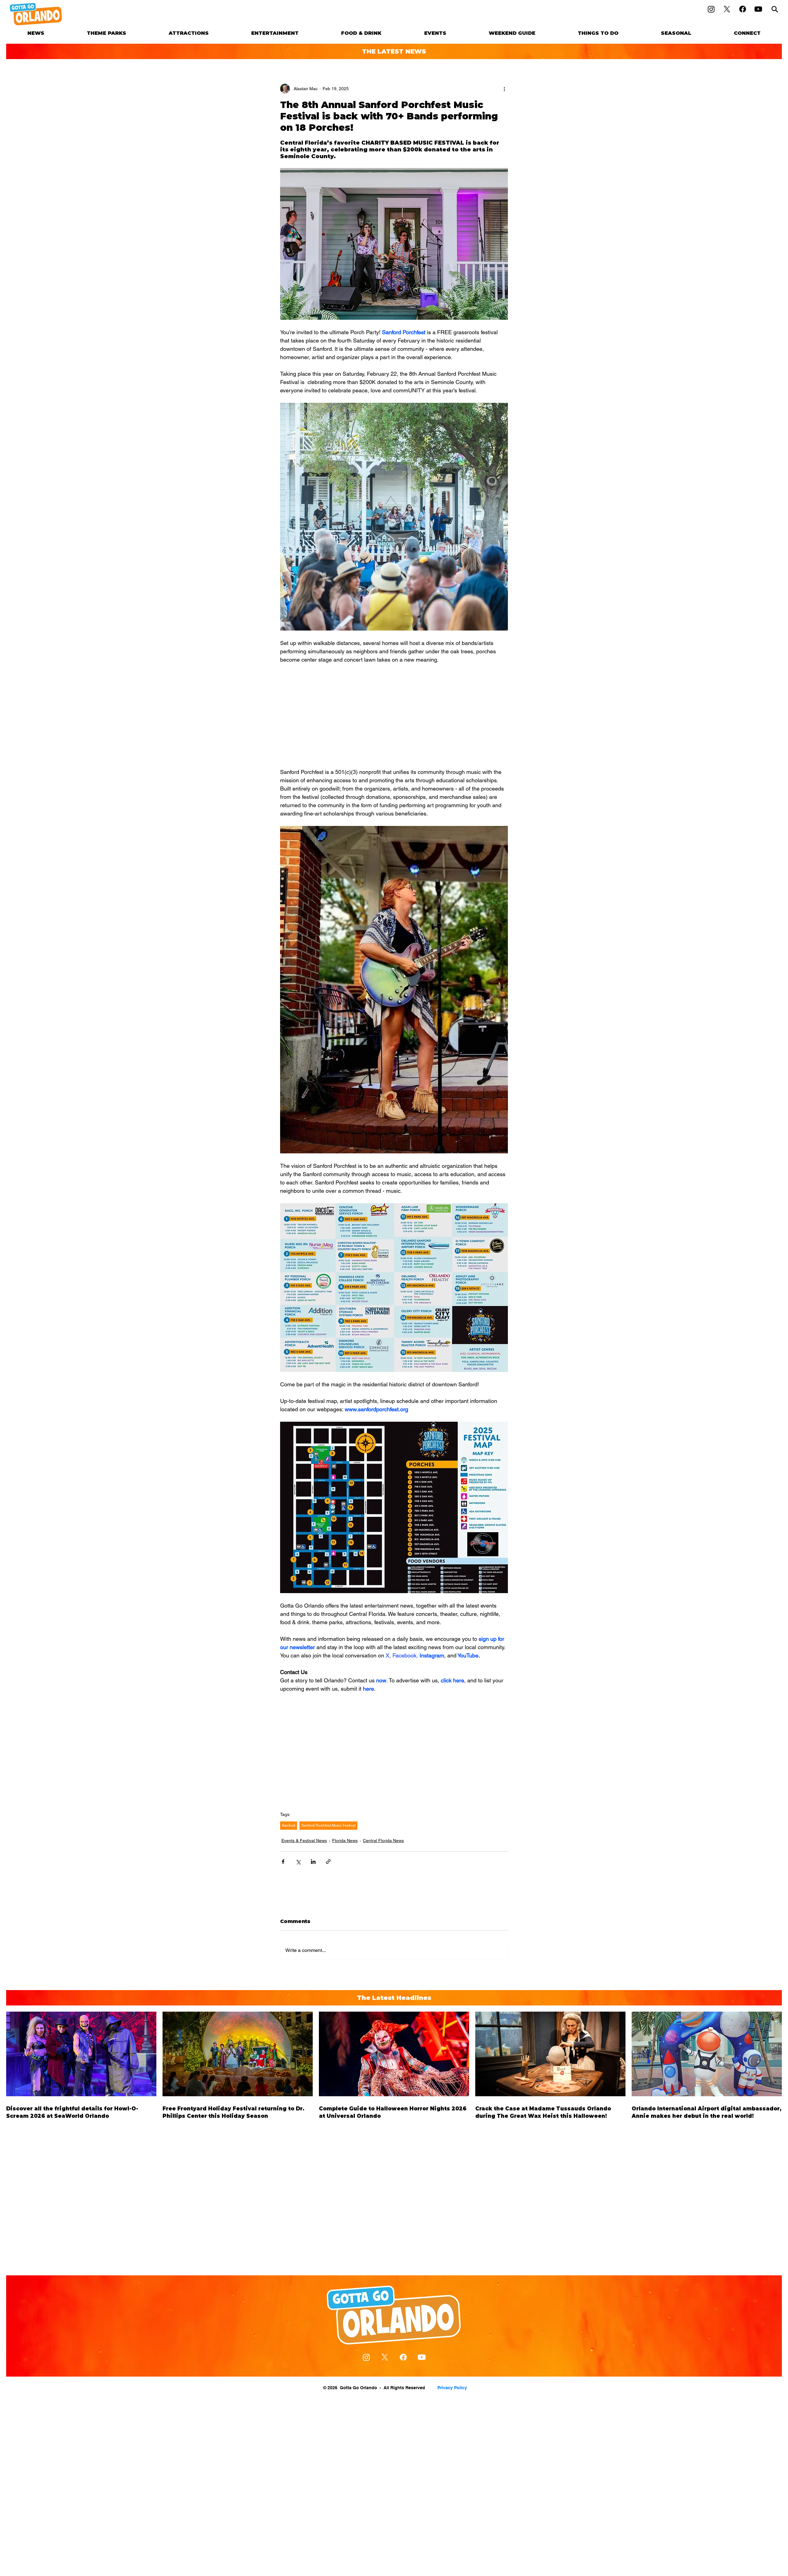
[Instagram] (711, 9)
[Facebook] (743, 9)
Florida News (345, 1841)
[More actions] (504, 89)
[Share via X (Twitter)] (298, 1862)
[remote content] (394, 716)
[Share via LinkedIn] (313, 1862)
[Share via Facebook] (283, 1862)
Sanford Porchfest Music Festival (328, 1825)
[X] (727, 9)
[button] (107, 33)
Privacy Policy (452, 2388)
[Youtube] (758, 9)
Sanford (289, 1825)
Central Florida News (383, 1841)
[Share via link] (328, 1862)
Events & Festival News (304, 1841)
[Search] (775, 9)
